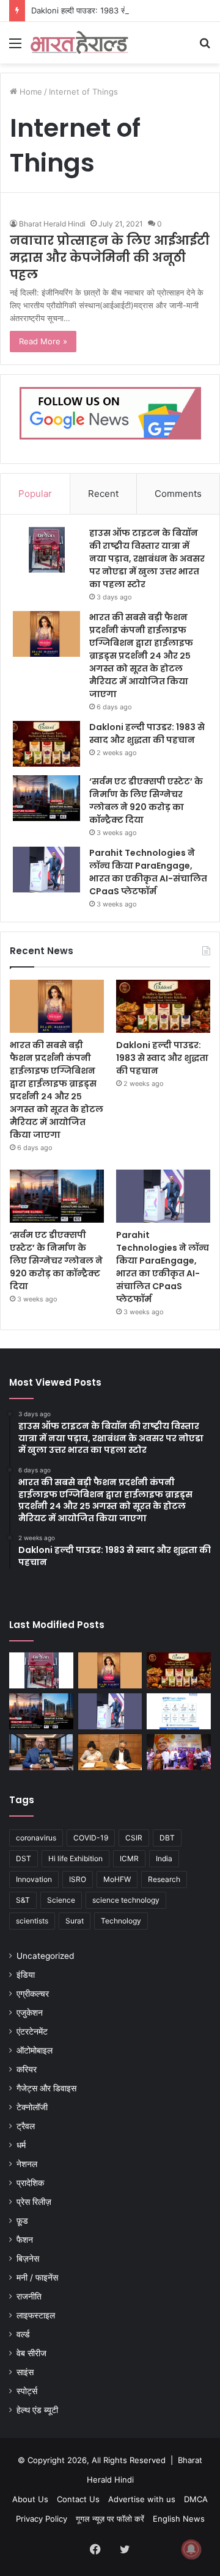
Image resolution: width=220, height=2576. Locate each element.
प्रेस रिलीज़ (34, 2202)
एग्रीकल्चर (33, 1994)
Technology (121, 1921)
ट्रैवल (26, 2126)
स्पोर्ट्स (27, 2391)
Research (164, 1879)
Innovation (34, 1879)
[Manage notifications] (191, 2549)
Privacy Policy (42, 2519)
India (164, 1858)
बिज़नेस (28, 2259)
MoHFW (117, 1879)
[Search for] (205, 47)
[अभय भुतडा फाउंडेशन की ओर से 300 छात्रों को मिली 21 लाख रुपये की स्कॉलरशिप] (179, 1752)
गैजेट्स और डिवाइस (46, 2088)
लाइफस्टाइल (36, 2315)
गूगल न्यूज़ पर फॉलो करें (110, 2519)
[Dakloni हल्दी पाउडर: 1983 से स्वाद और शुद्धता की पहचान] (46, 744)
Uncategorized (45, 1956)
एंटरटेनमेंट (32, 2031)
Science (61, 1900)
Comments (178, 494)
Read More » (43, 341)
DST (24, 1858)
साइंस (25, 2372)
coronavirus (36, 1838)
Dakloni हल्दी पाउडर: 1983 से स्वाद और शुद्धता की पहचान (118, 10)
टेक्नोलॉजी (32, 2107)
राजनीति (29, 2296)
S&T (23, 1900)
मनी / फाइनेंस (37, 2278)
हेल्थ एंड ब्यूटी (37, 2410)
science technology (126, 1900)
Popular (35, 494)
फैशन (25, 2240)
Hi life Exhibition (75, 1858)
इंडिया (26, 1975)
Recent (103, 494)
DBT (167, 1838)
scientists (32, 1921)
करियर (27, 2069)
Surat (75, 1921)
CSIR (134, 1838)
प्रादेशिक (30, 2183)
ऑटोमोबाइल (35, 2050)
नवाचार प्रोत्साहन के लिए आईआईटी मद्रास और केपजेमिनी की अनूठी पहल (110, 258)
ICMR (129, 1858)
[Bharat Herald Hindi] (79, 43)
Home (30, 92)
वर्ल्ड (23, 2334)
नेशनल (27, 2164)
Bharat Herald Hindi (52, 224)
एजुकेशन (30, 2013)
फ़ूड (22, 2221)
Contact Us (78, 2499)
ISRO (78, 1879)
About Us (30, 2499)
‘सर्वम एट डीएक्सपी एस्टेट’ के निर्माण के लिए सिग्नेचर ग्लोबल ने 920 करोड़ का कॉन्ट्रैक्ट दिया (146, 801)
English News (179, 2519)
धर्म (21, 2145)
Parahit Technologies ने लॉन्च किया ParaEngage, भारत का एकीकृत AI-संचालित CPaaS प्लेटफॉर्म (148, 872)
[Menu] (15, 47)
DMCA (196, 2499)
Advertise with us (142, 2499)
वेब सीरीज (31, 2353)
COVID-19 (91, 1838)
